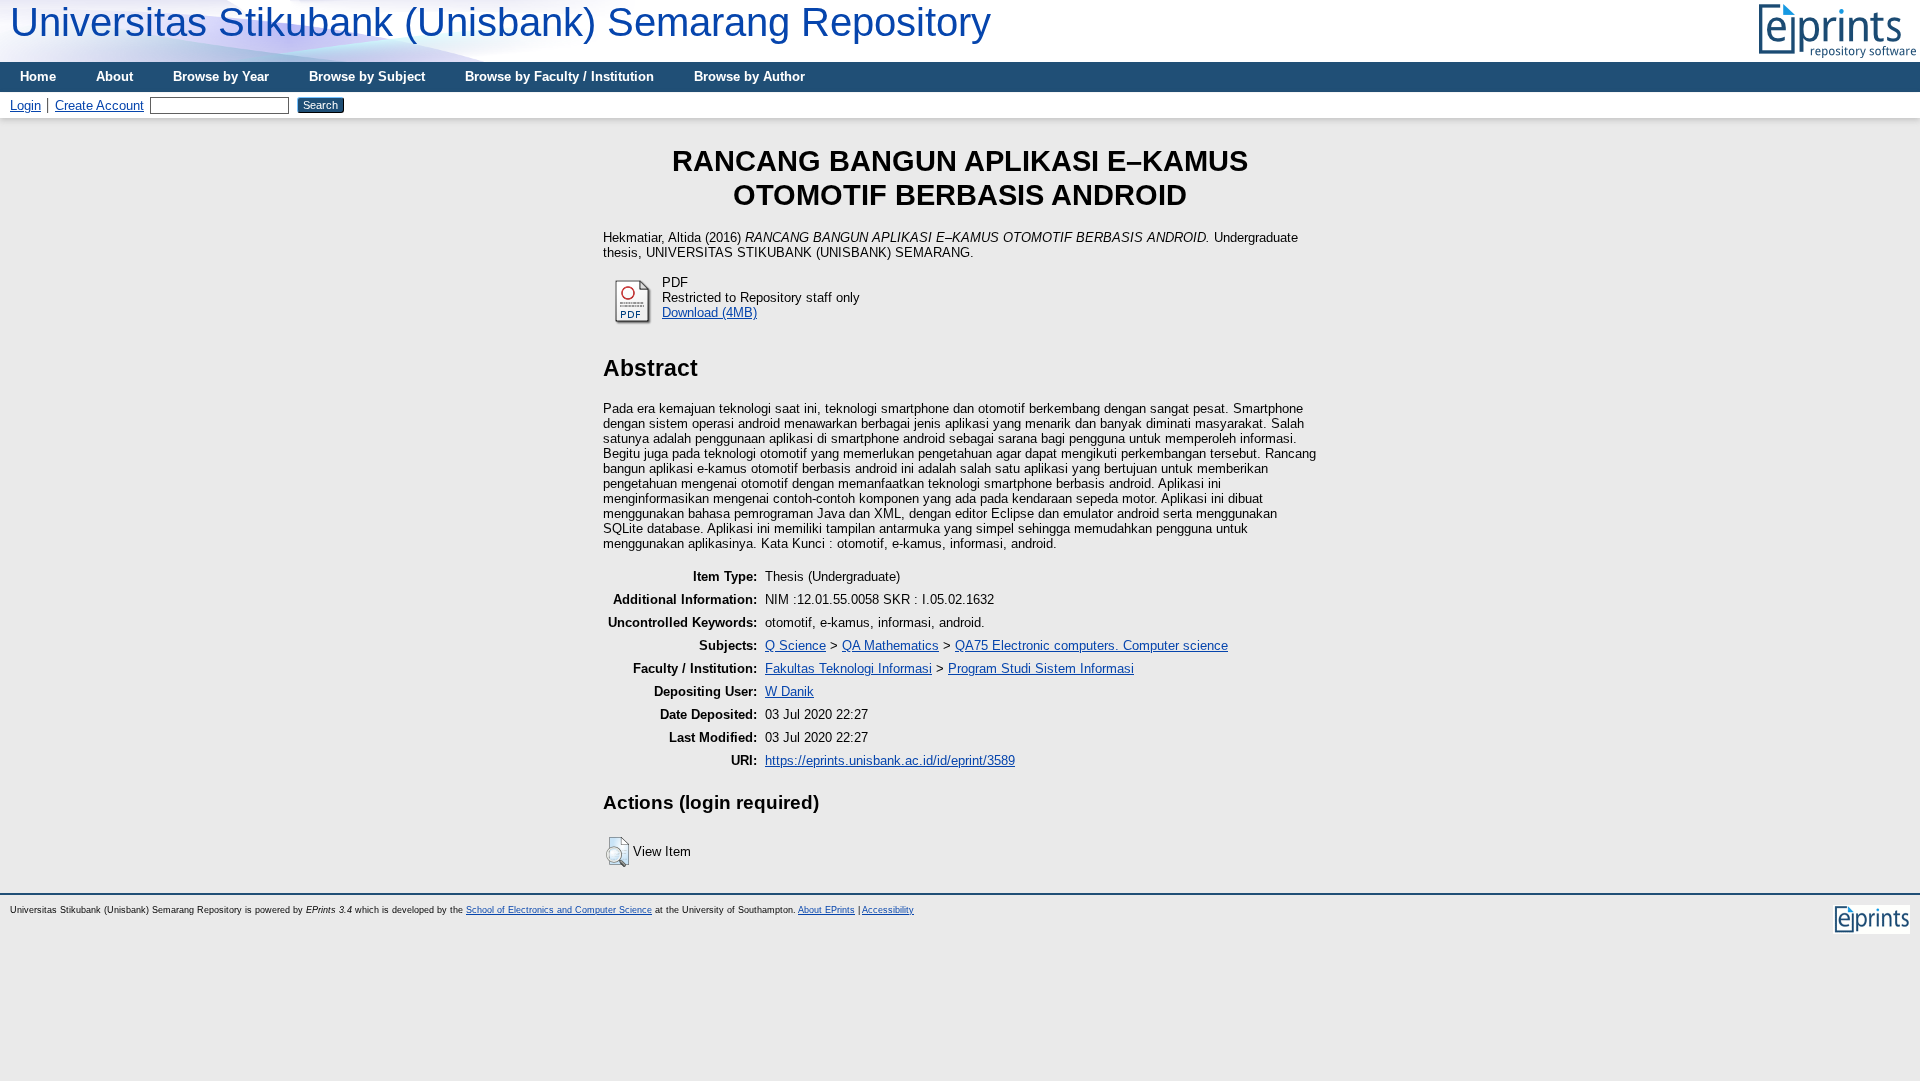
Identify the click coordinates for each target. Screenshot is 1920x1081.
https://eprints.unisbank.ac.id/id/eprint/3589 (890, 760)
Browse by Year (221, 76)
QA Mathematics (890, 645)
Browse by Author (749, 76)
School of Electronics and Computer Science (559, 910)
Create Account (99, 105)
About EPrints (826, 910)
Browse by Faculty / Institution (559, 76)
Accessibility (888, 910)
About (114, 76)
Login (25, 105)
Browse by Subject (367, 76)
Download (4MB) (709, 312)
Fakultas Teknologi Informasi (848, 668)
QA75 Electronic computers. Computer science (1091, 645)
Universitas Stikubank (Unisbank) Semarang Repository (500, 22)
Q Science (795, 645)
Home (38, 76)
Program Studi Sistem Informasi (1041, 668)
